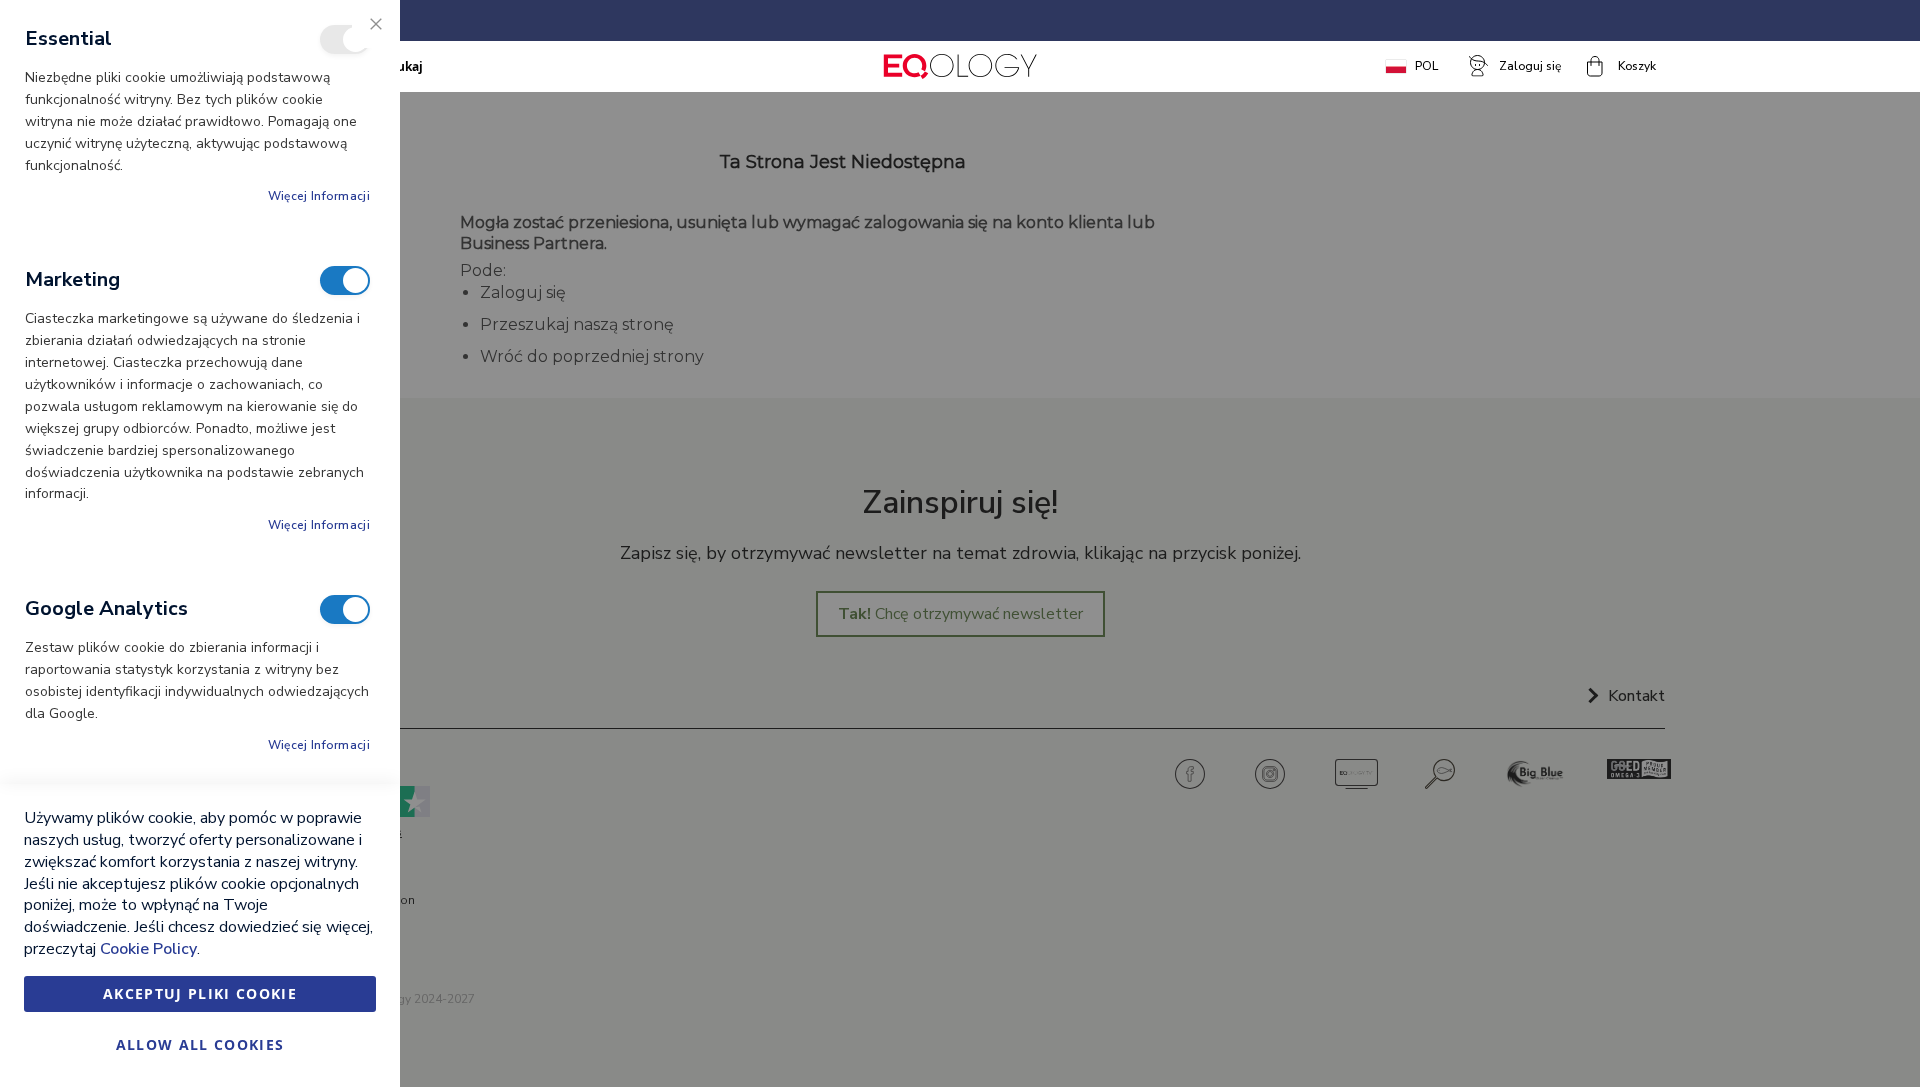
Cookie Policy (148, 949)
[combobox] (476, 66)
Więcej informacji (319, 196)
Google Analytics (345, 609)
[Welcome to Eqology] (960, 66)
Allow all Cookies (200, 1044)
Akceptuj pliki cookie (200, 993)
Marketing (345, 280)
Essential (345, 39)
